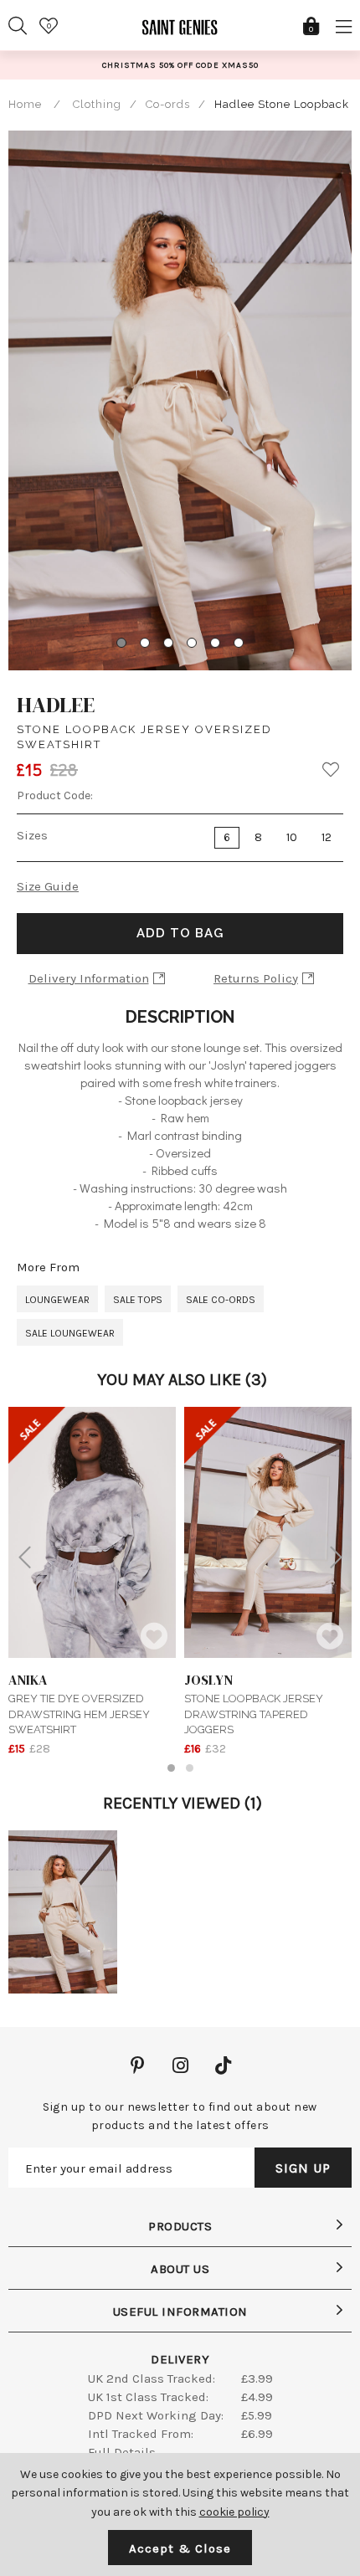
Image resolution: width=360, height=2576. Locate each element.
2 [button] (190, 1768)
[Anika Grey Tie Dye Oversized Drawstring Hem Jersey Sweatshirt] (92, 1532)
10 (292, 837)
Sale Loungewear (70, 1333)
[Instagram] (180, 2067)
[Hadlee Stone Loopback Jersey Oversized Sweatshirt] (63, 1912)
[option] (180, 65)
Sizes (32, 835)
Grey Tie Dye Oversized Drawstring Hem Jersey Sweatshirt (79, 1703)
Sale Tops (138, 1300)
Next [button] (336, 1557)
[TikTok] (223, 2067)
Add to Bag (180, 933)
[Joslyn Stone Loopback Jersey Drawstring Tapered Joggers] (268, 1532)
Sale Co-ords (221, 1300)
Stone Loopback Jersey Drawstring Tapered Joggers (254, 1703)
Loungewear (57, 1300)
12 (327, 837)
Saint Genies (180, 33)
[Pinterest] (138, 2067)
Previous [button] (24, 1557)
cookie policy (234, 2512)
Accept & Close (180, 2548)
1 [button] (171, 1768)
